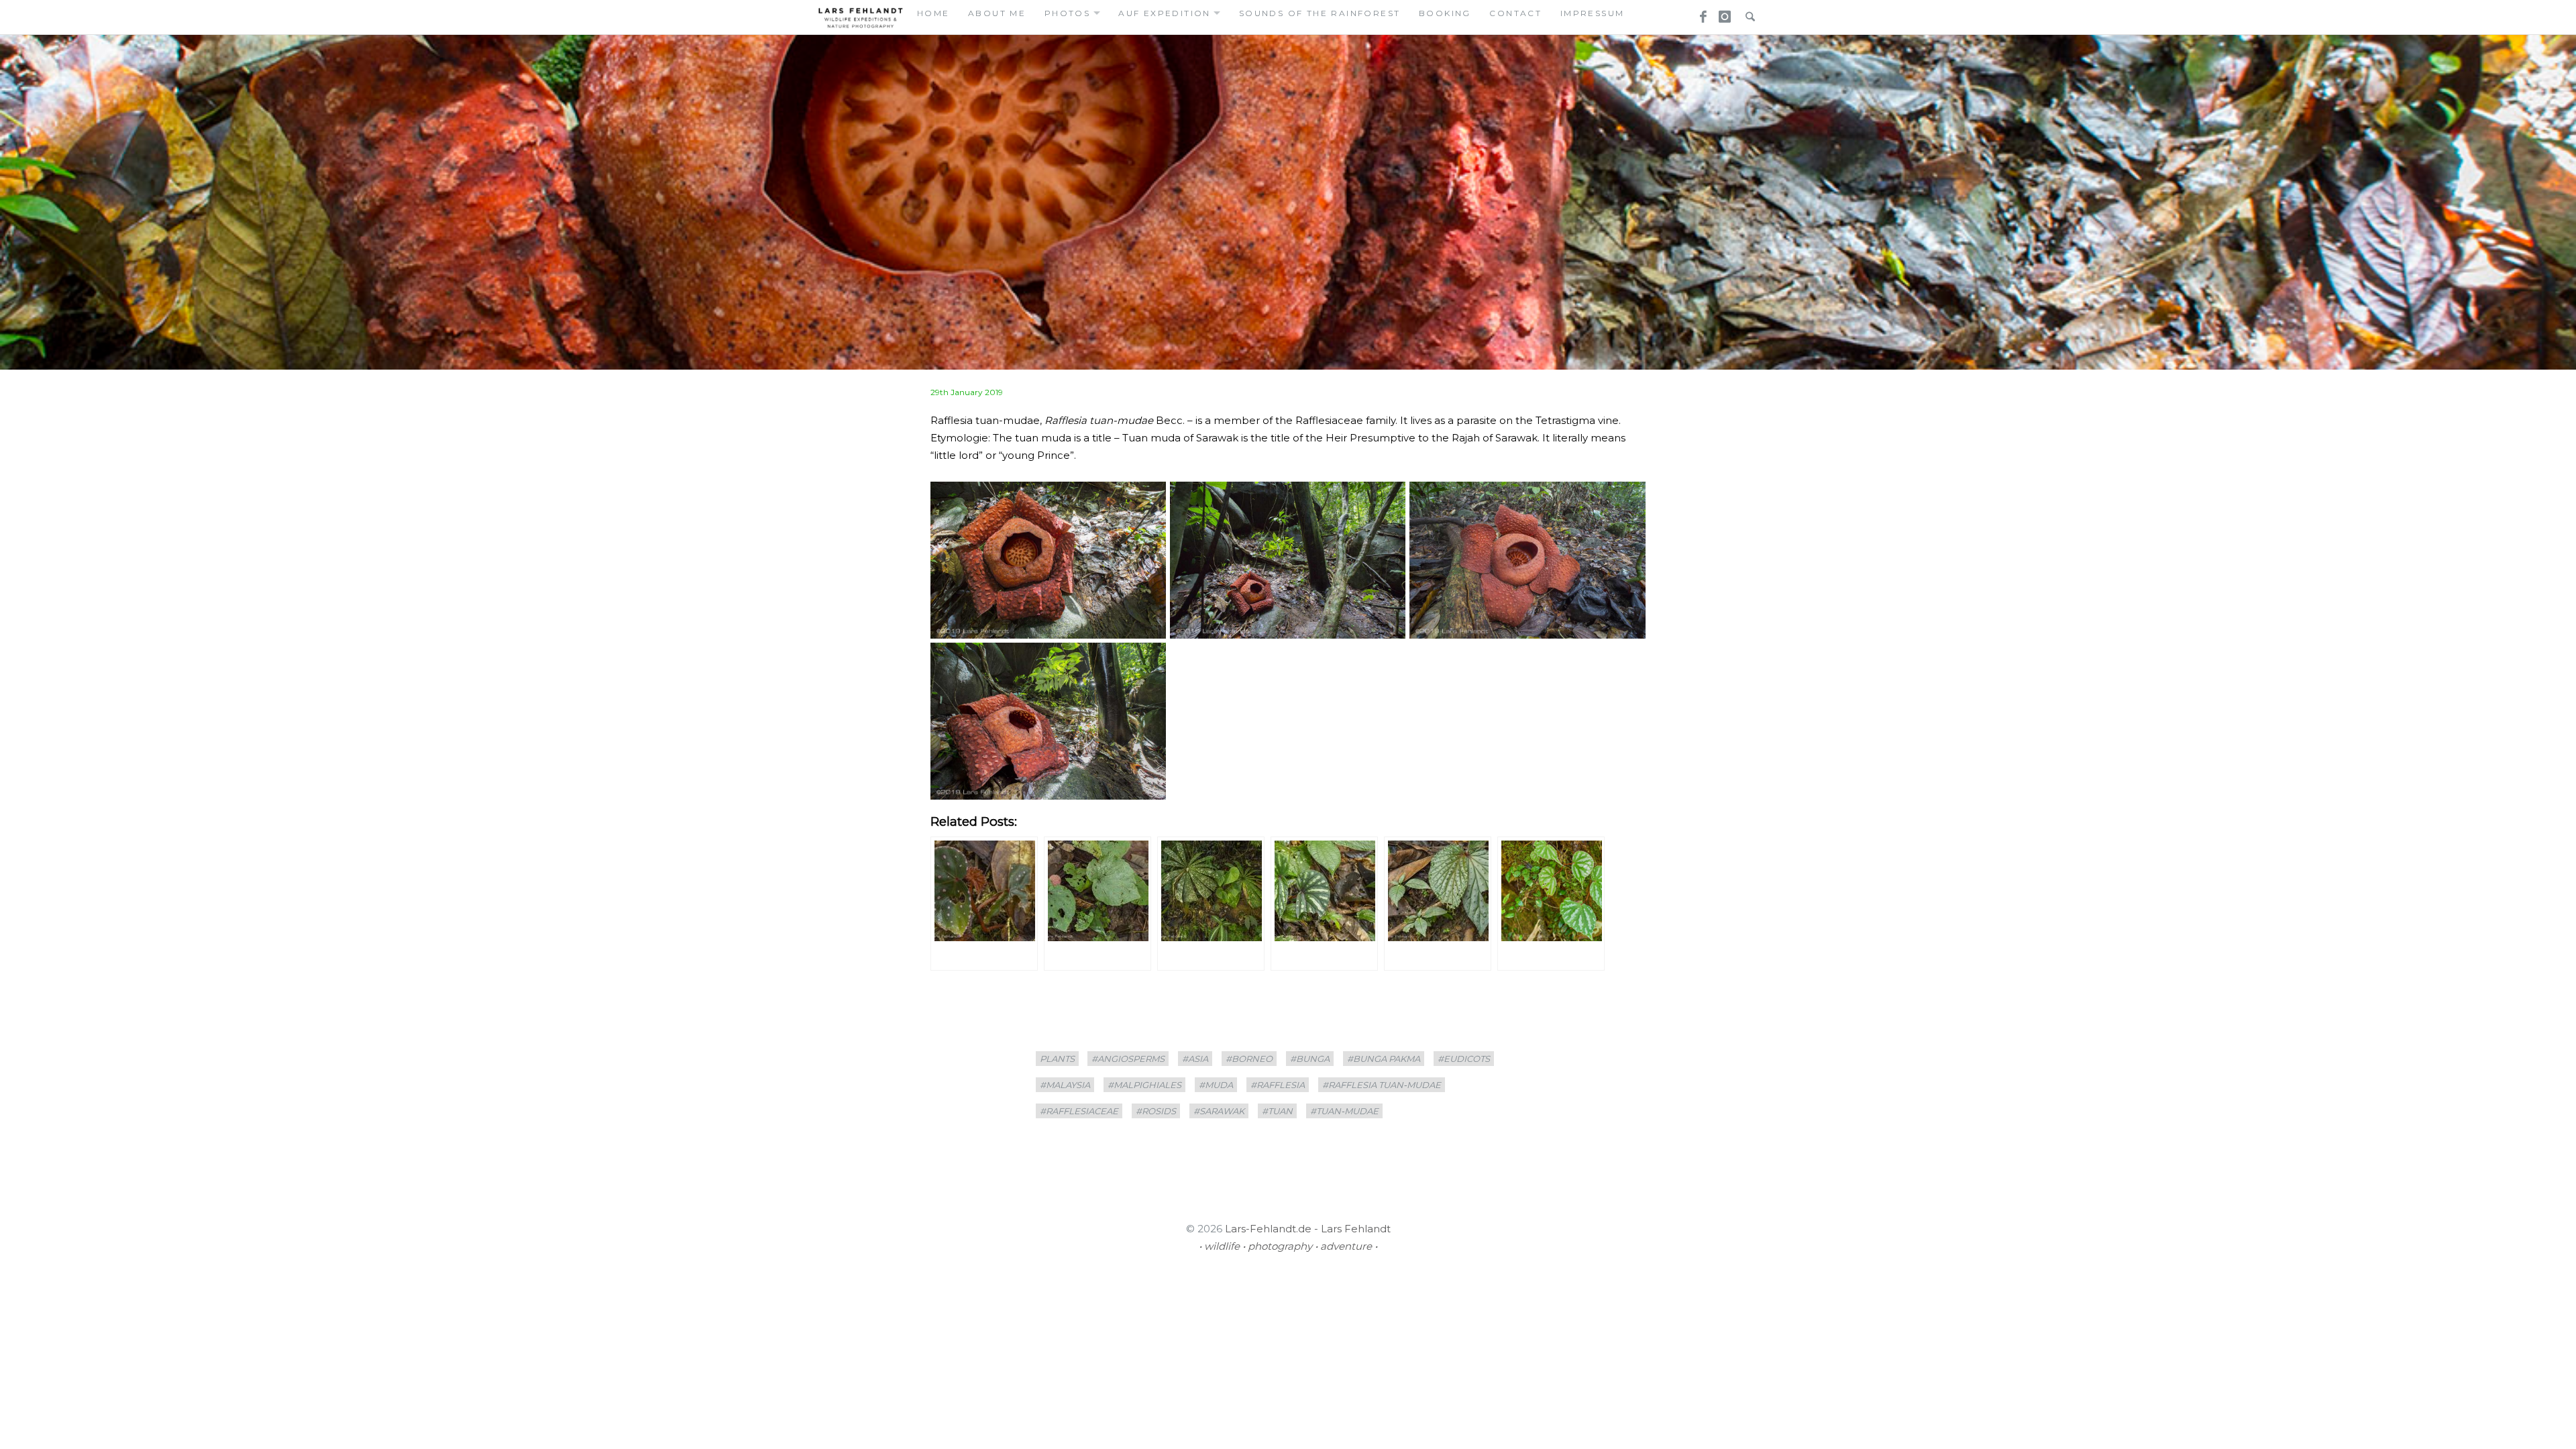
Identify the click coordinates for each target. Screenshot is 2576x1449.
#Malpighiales (1144, 1085)
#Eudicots (1464, 1059)
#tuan (1277, 1111)
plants (1057, 1059)
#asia (1195, 1059)
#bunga (1310, 1059)
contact (1515, 13)
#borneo (1249, 1059)
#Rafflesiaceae (1079, 1111)
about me (997, 13)
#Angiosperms (1128, 1059)
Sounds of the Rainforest (1320, 13)
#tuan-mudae (1344, 1111)
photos (1067, 13)
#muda (1216, 1085)
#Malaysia (1065, 1085)
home (933, 13)
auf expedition (1165, 13)
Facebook (1699, 13)
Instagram (1723, 13)
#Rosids (1156, 1111)
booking (1445, 13)
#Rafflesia (1278, 1085)
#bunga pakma (1384, 1059)
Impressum (1593, 13)
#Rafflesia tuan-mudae (1382, 1085)
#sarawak (1219, 1111)
